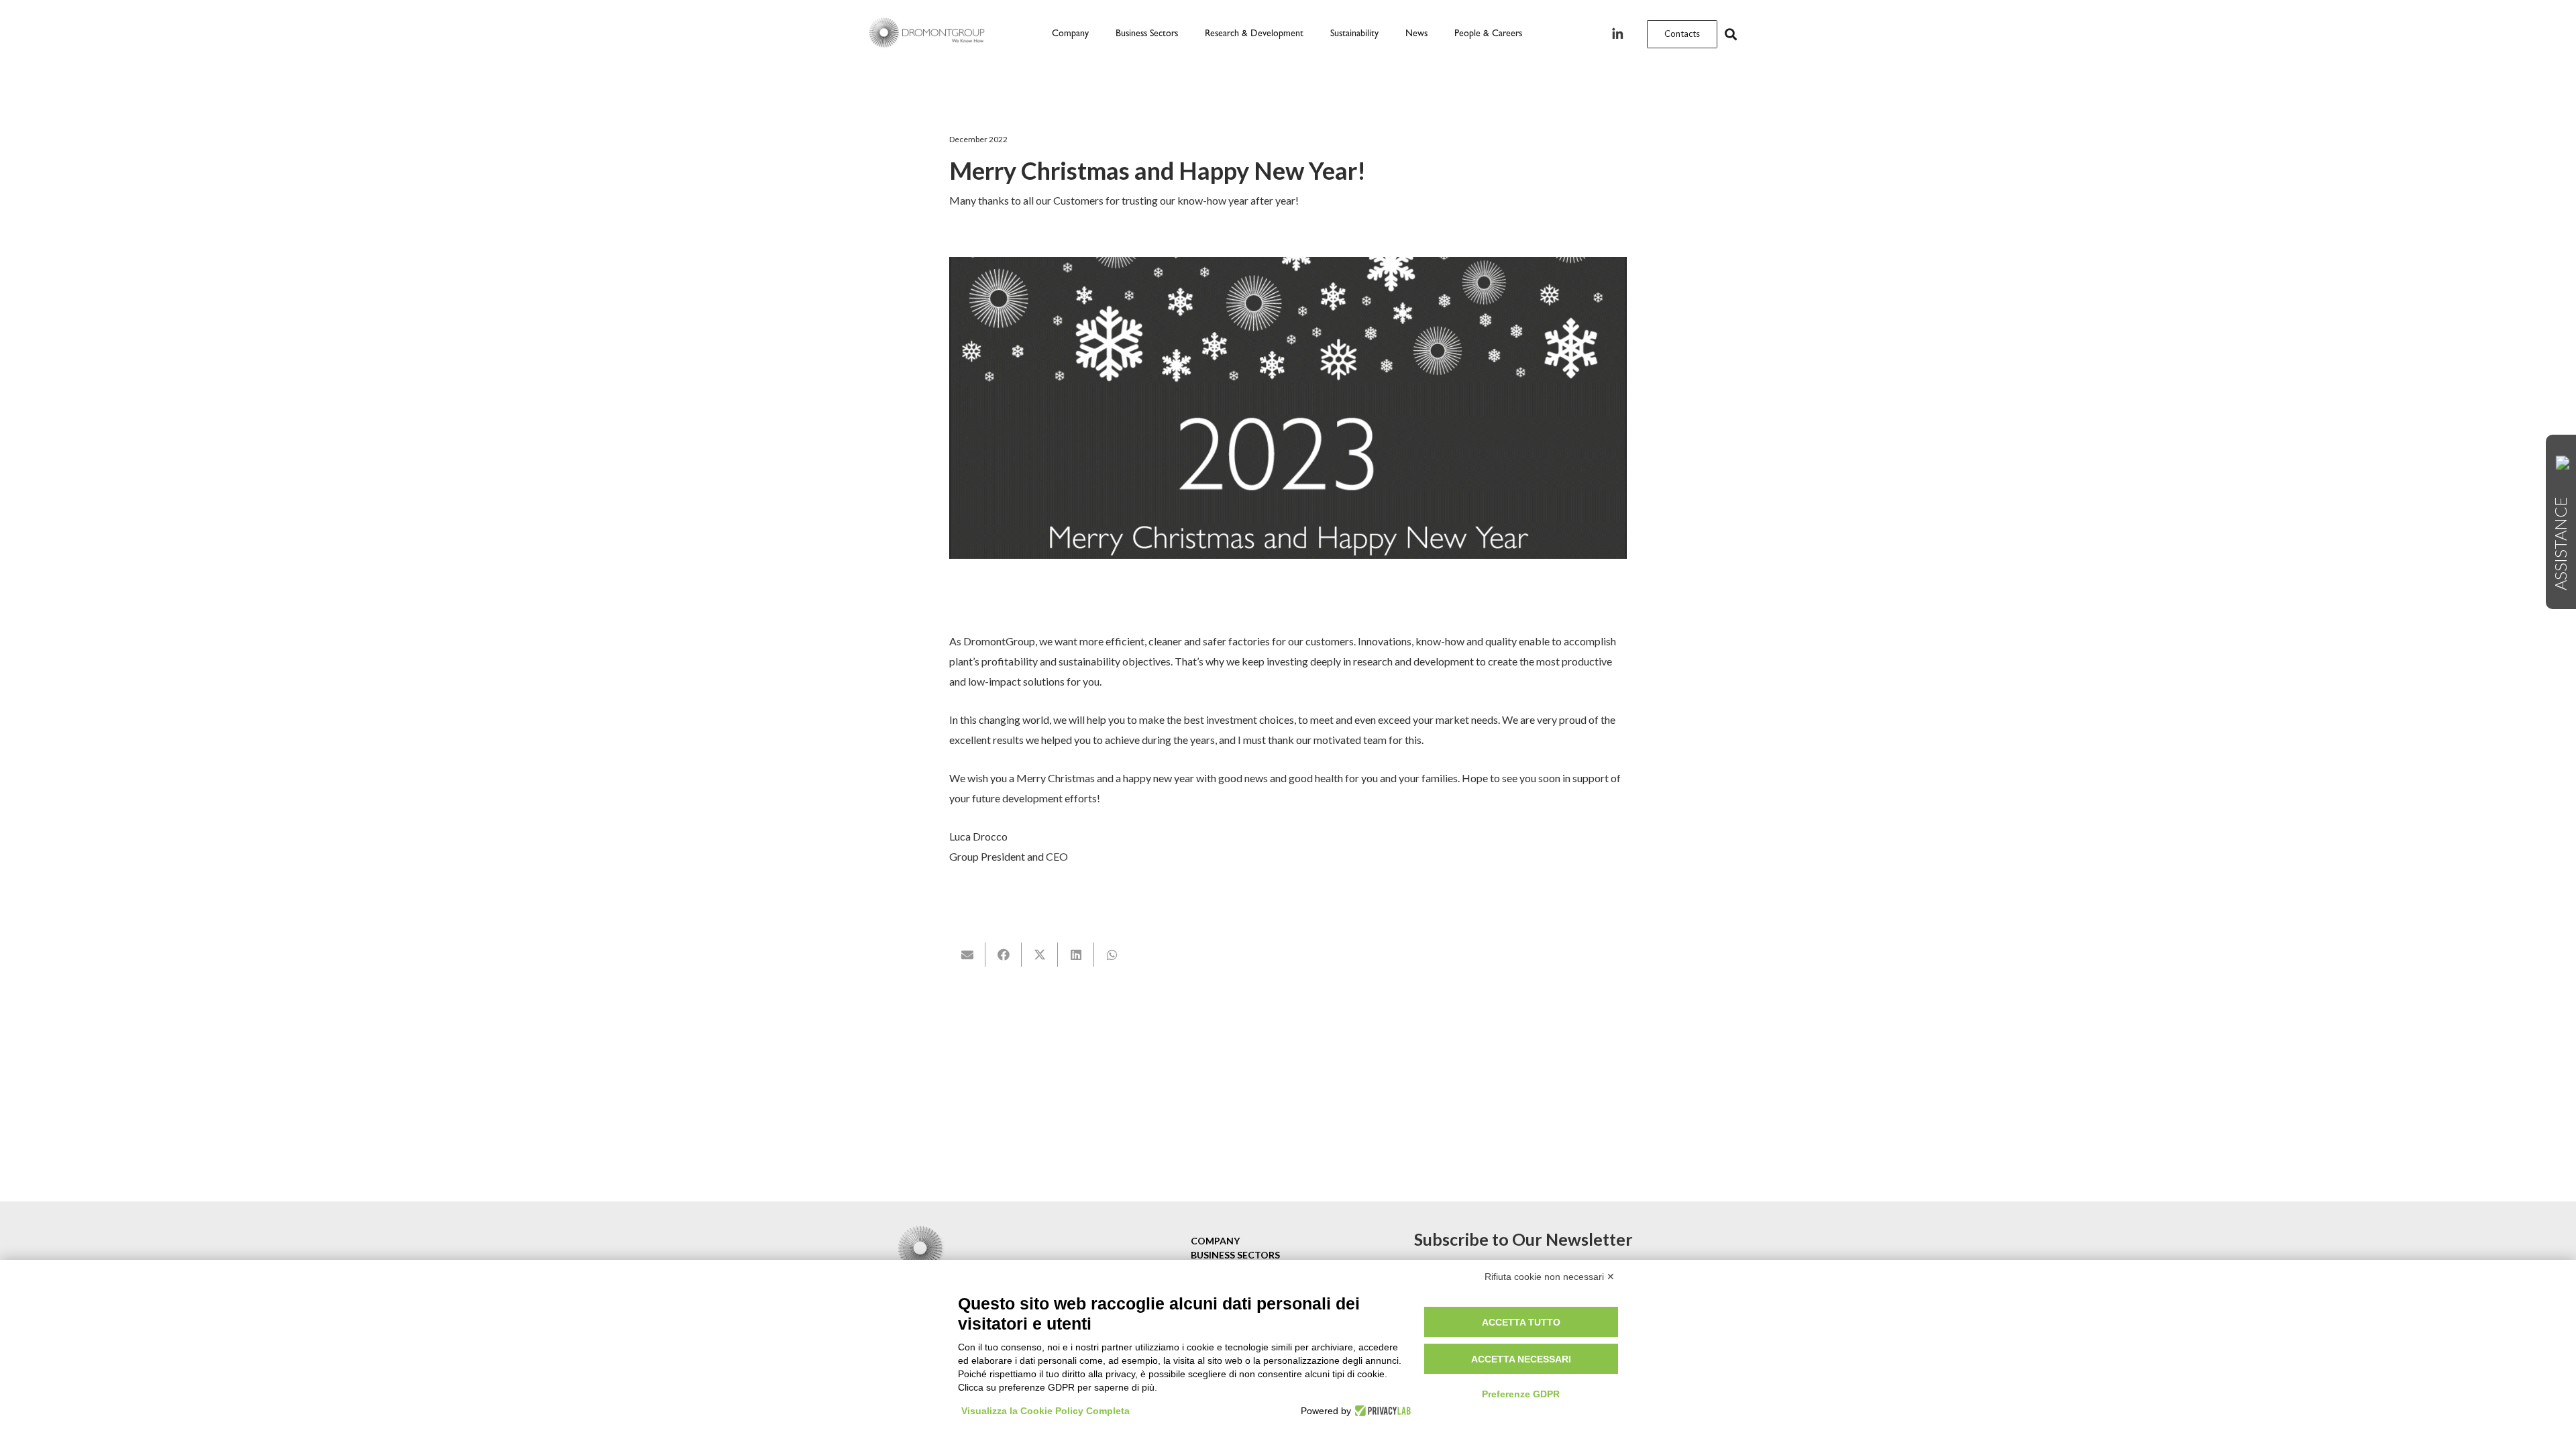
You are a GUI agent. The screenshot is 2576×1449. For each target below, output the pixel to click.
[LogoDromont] (927, 34)
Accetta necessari (1521, 1359)
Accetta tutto (1521, 1322)
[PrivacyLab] (1381, 1411)
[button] (1184, 34)
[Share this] (1004, 955)
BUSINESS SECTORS (1235, 1255)
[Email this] (967, 955)
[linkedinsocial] (1617, 35)
